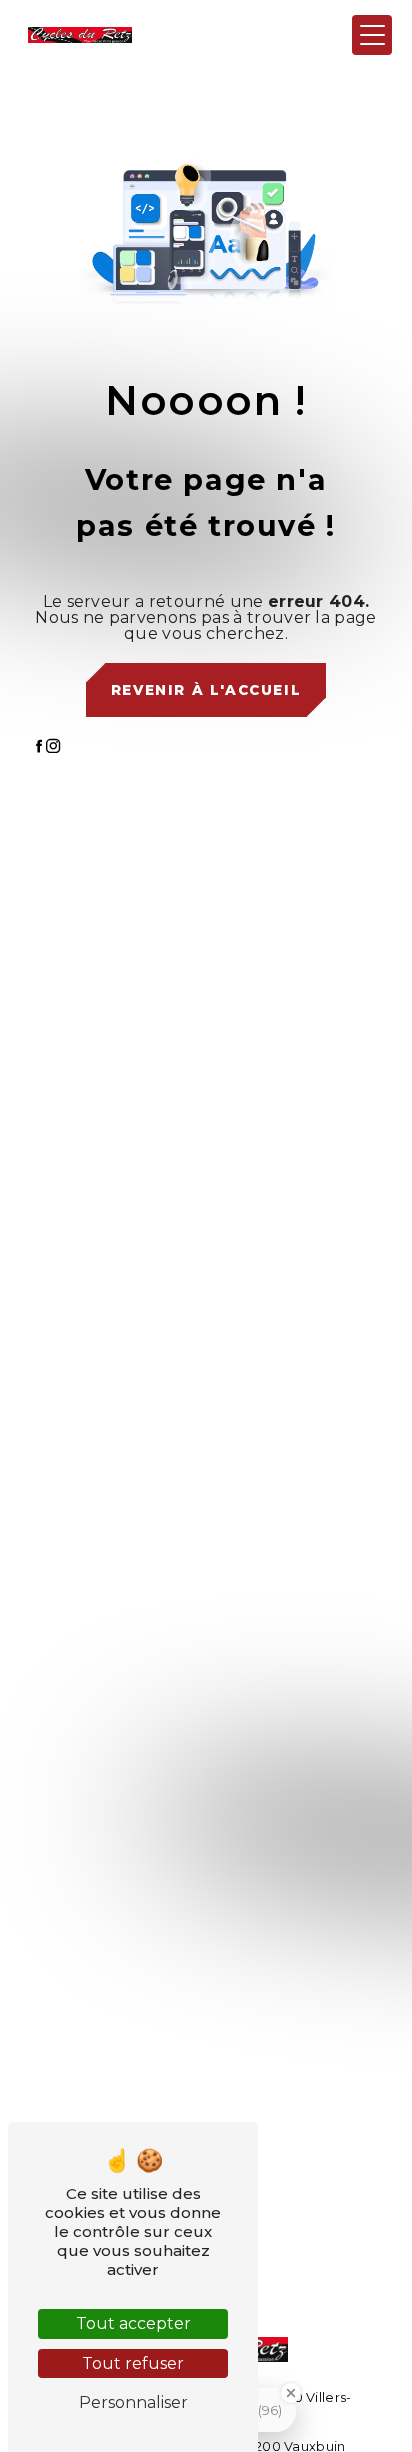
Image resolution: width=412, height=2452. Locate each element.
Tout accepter (133, 2323)
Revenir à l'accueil (206, 690)
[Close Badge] (291, 2393)
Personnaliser (133, 2402)
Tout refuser (133, 2363)
